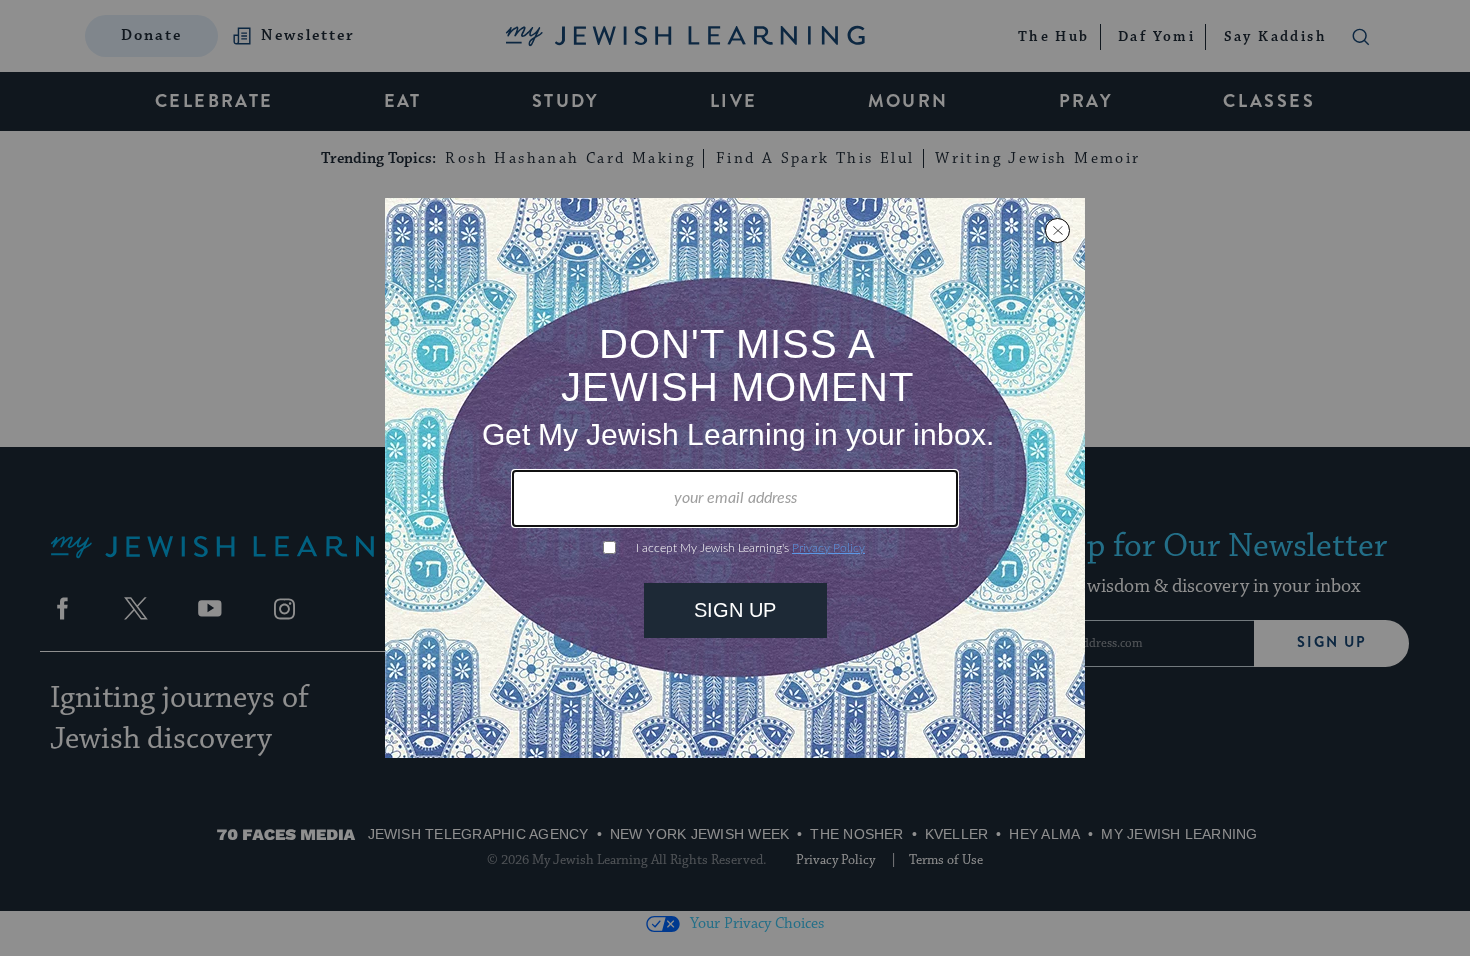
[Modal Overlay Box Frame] (735, 478)
